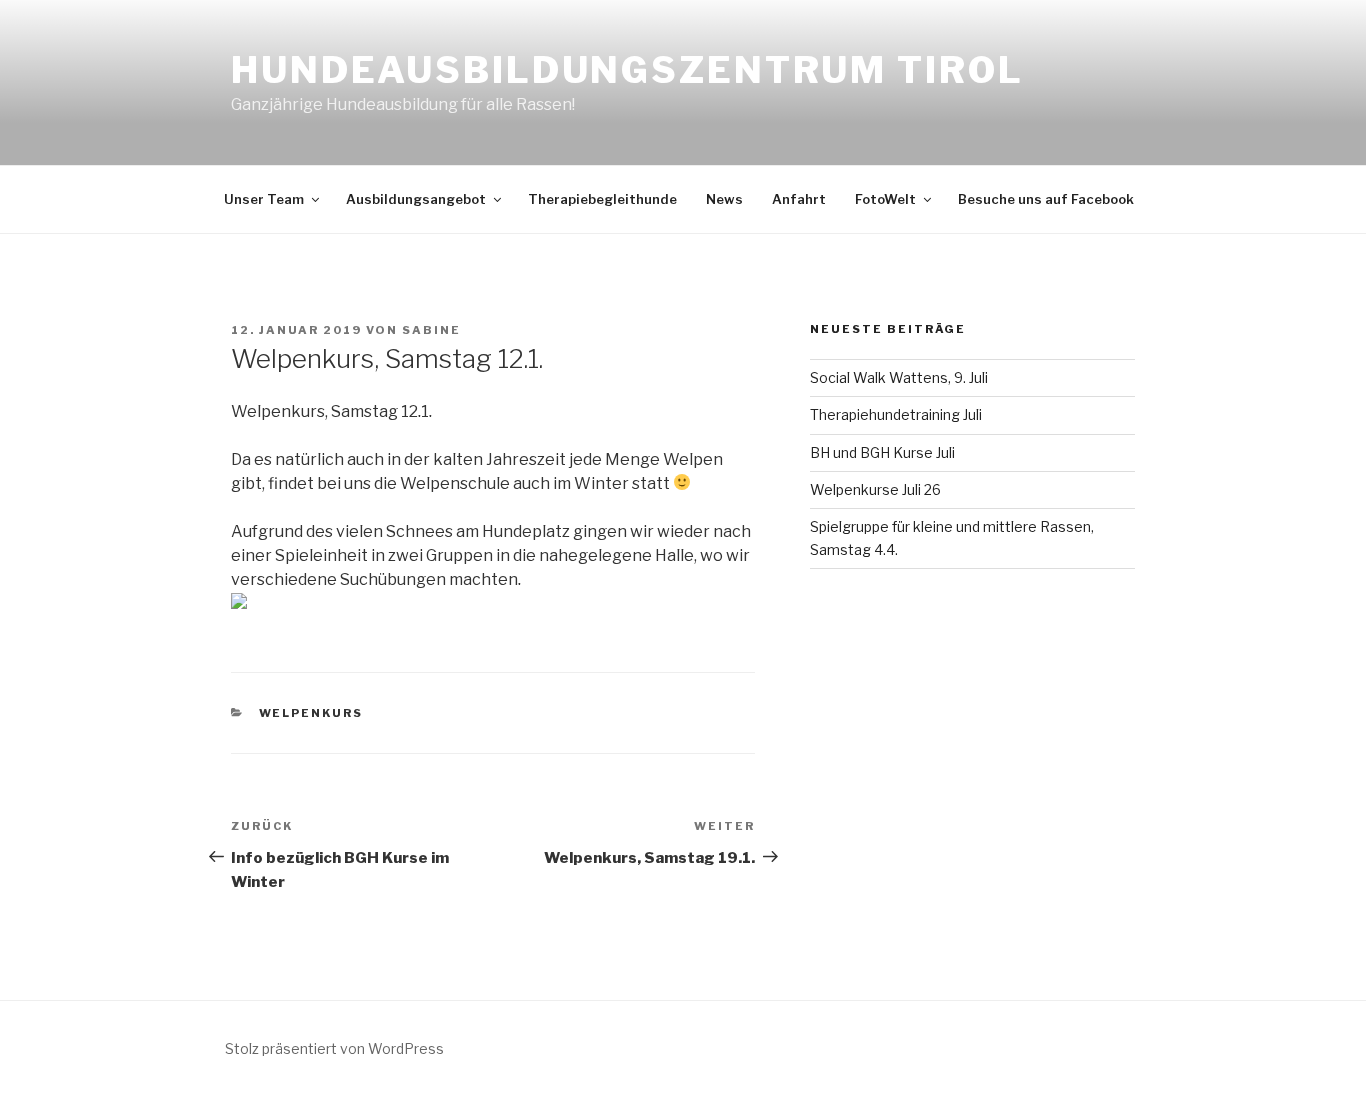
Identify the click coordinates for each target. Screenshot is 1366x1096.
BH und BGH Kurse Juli (882, 452)
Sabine (431, 330)
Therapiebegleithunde (602, 199)
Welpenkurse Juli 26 (875, 489)
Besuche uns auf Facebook (1046, 199)
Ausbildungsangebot (416, 199)
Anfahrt (799, 199)
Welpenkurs (311, 713)
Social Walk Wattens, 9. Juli (899, 377)
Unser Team (264, 199)
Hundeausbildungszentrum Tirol (627, 70)
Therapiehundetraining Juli (896, 414)
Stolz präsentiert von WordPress (334, 1048)
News (724, 199)
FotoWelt (885, 199)
